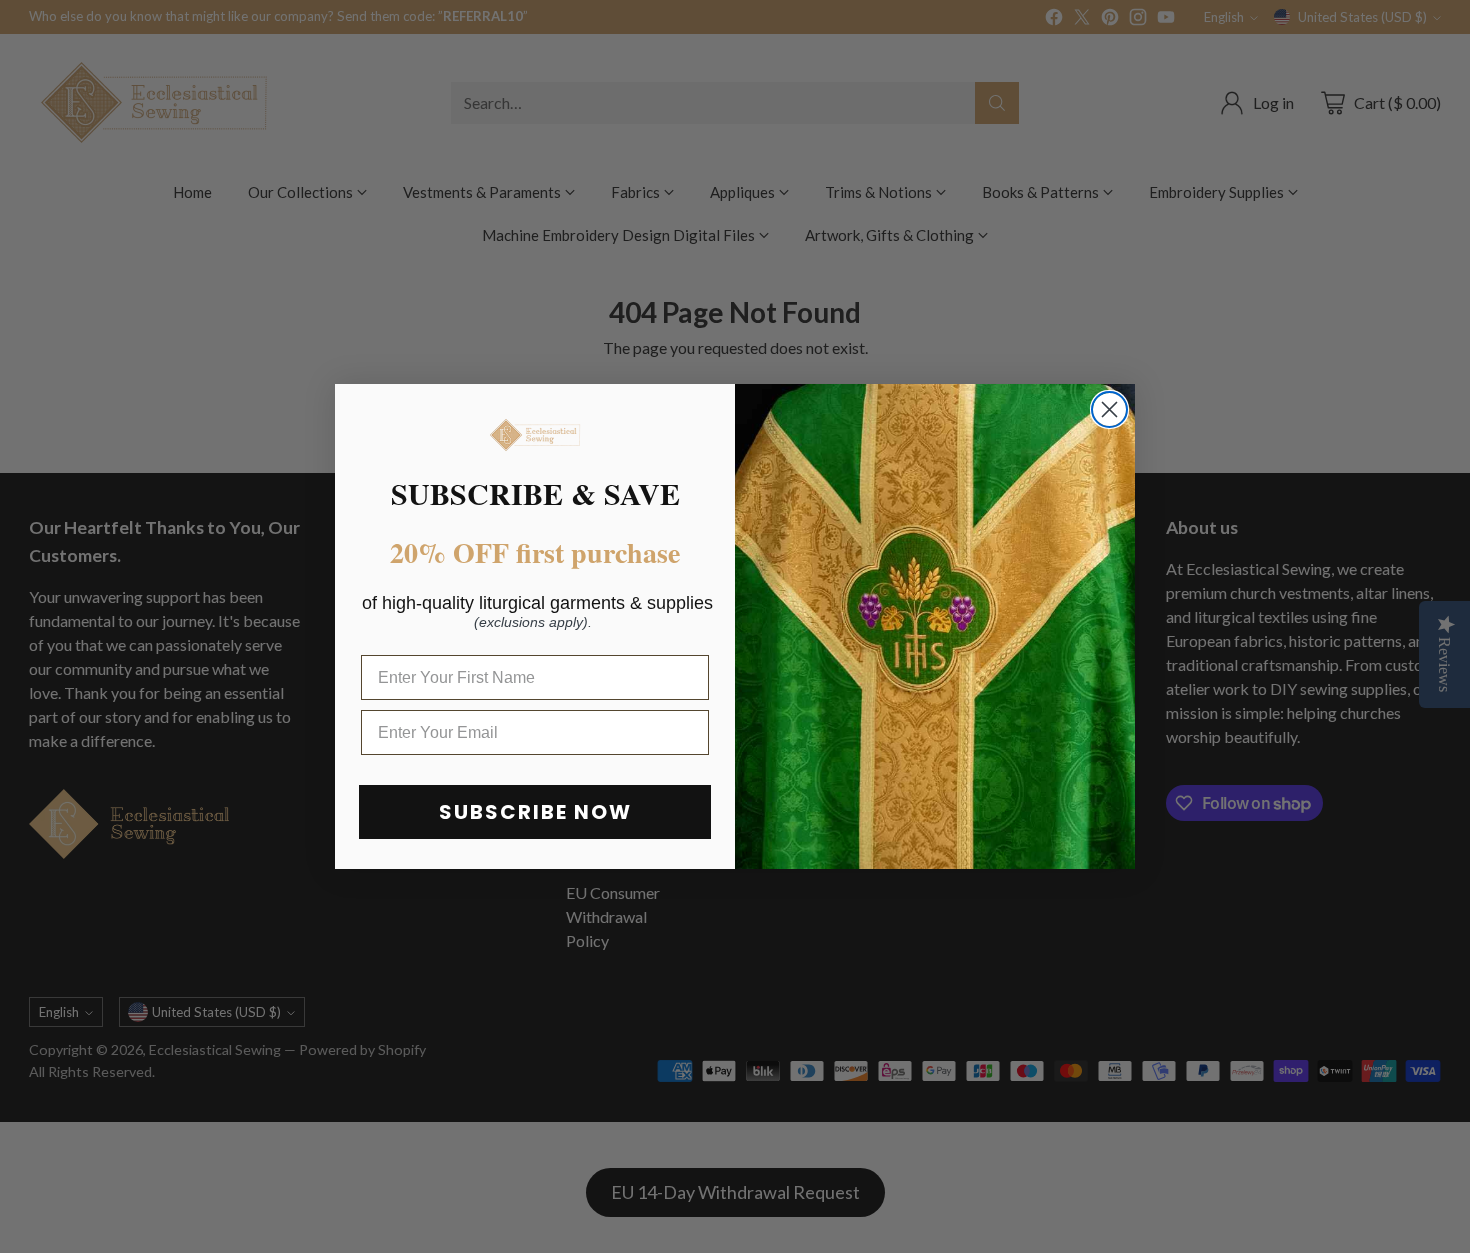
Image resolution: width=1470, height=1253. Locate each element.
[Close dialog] (1109, 409)
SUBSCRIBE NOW (535, 812)
